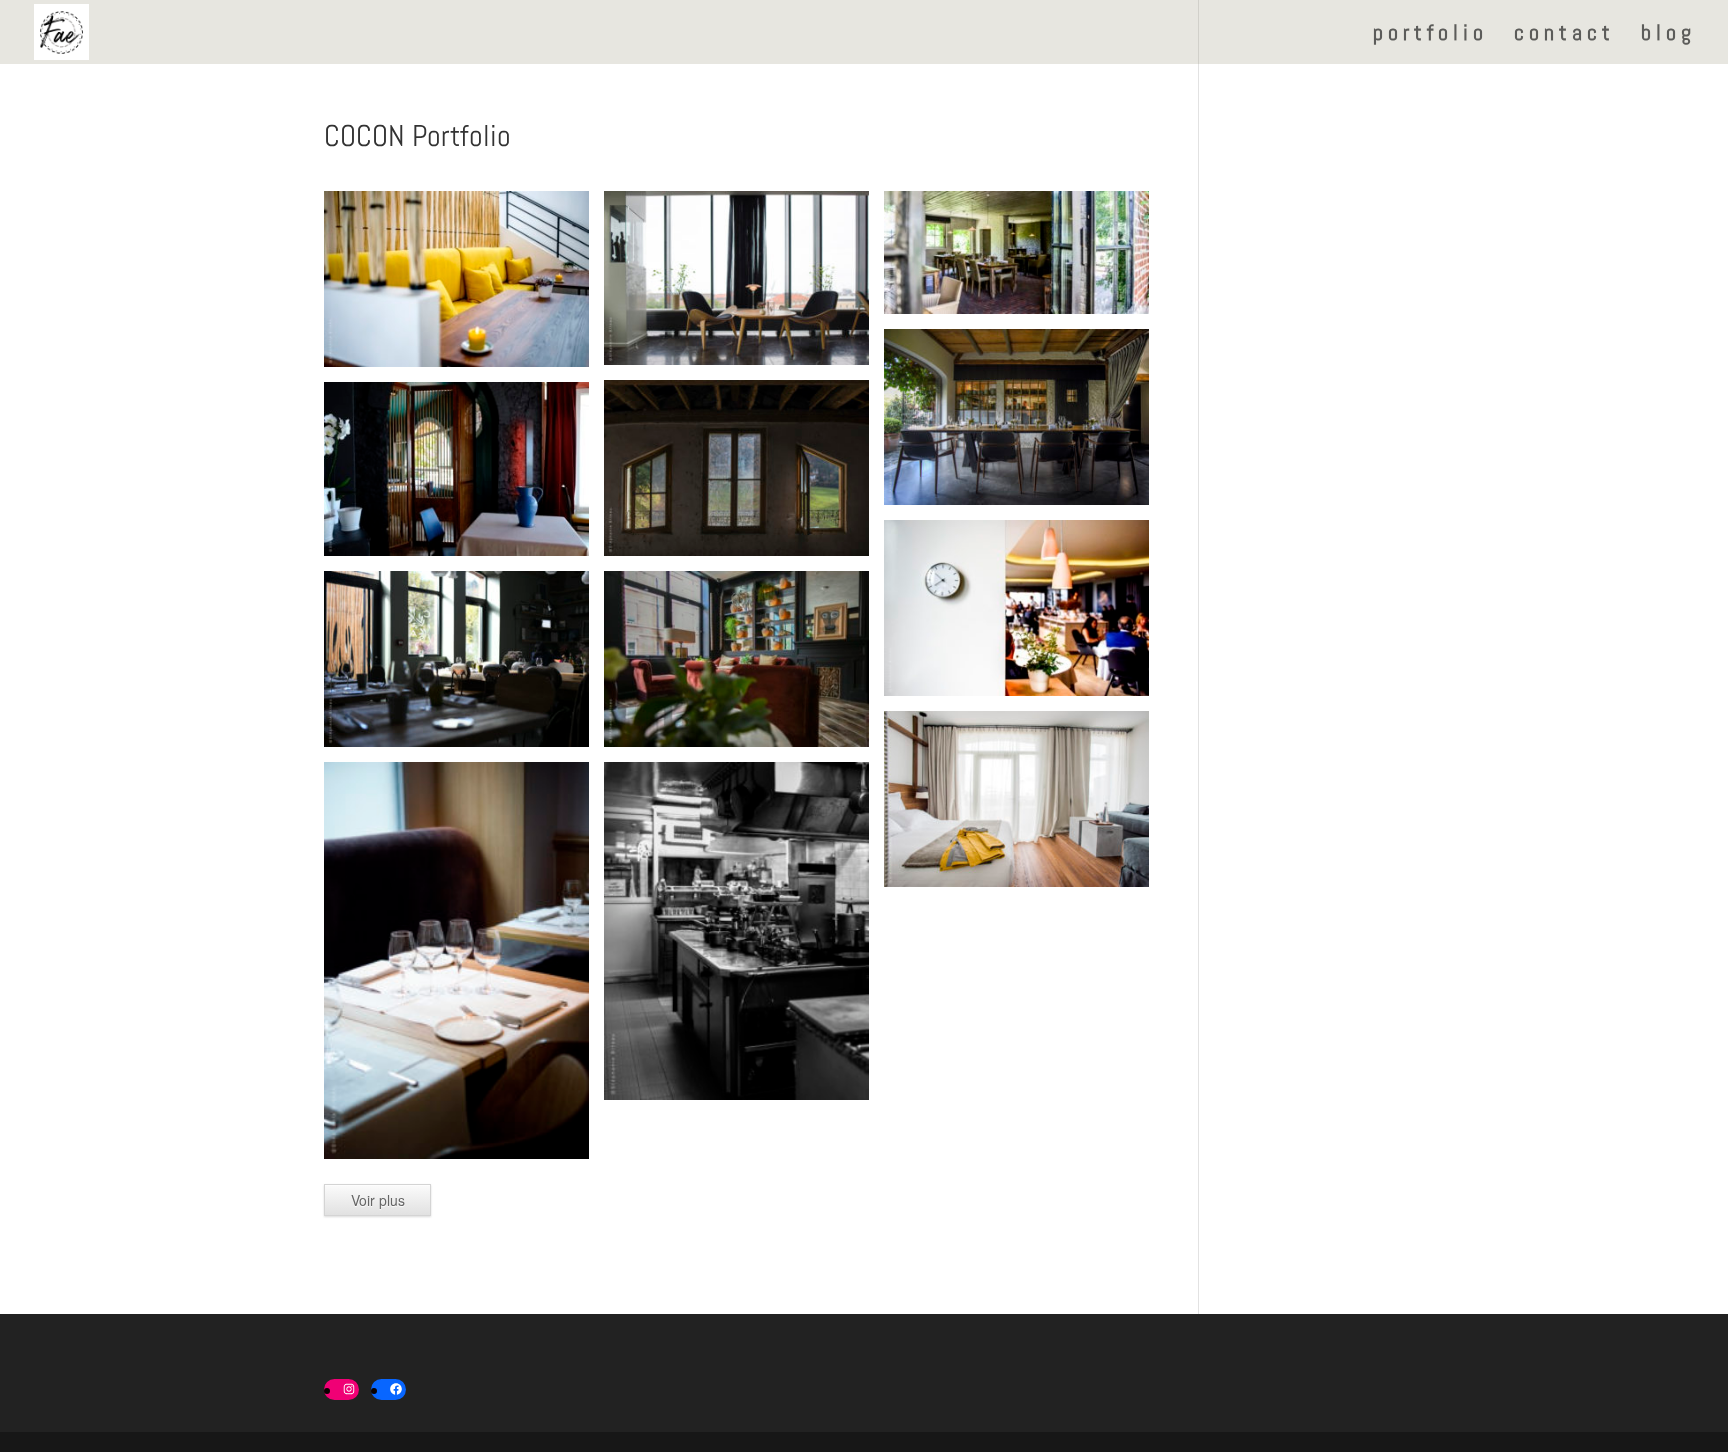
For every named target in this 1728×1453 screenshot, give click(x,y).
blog (1668, 35)
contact (1564, 35)
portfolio (1430, 35)
